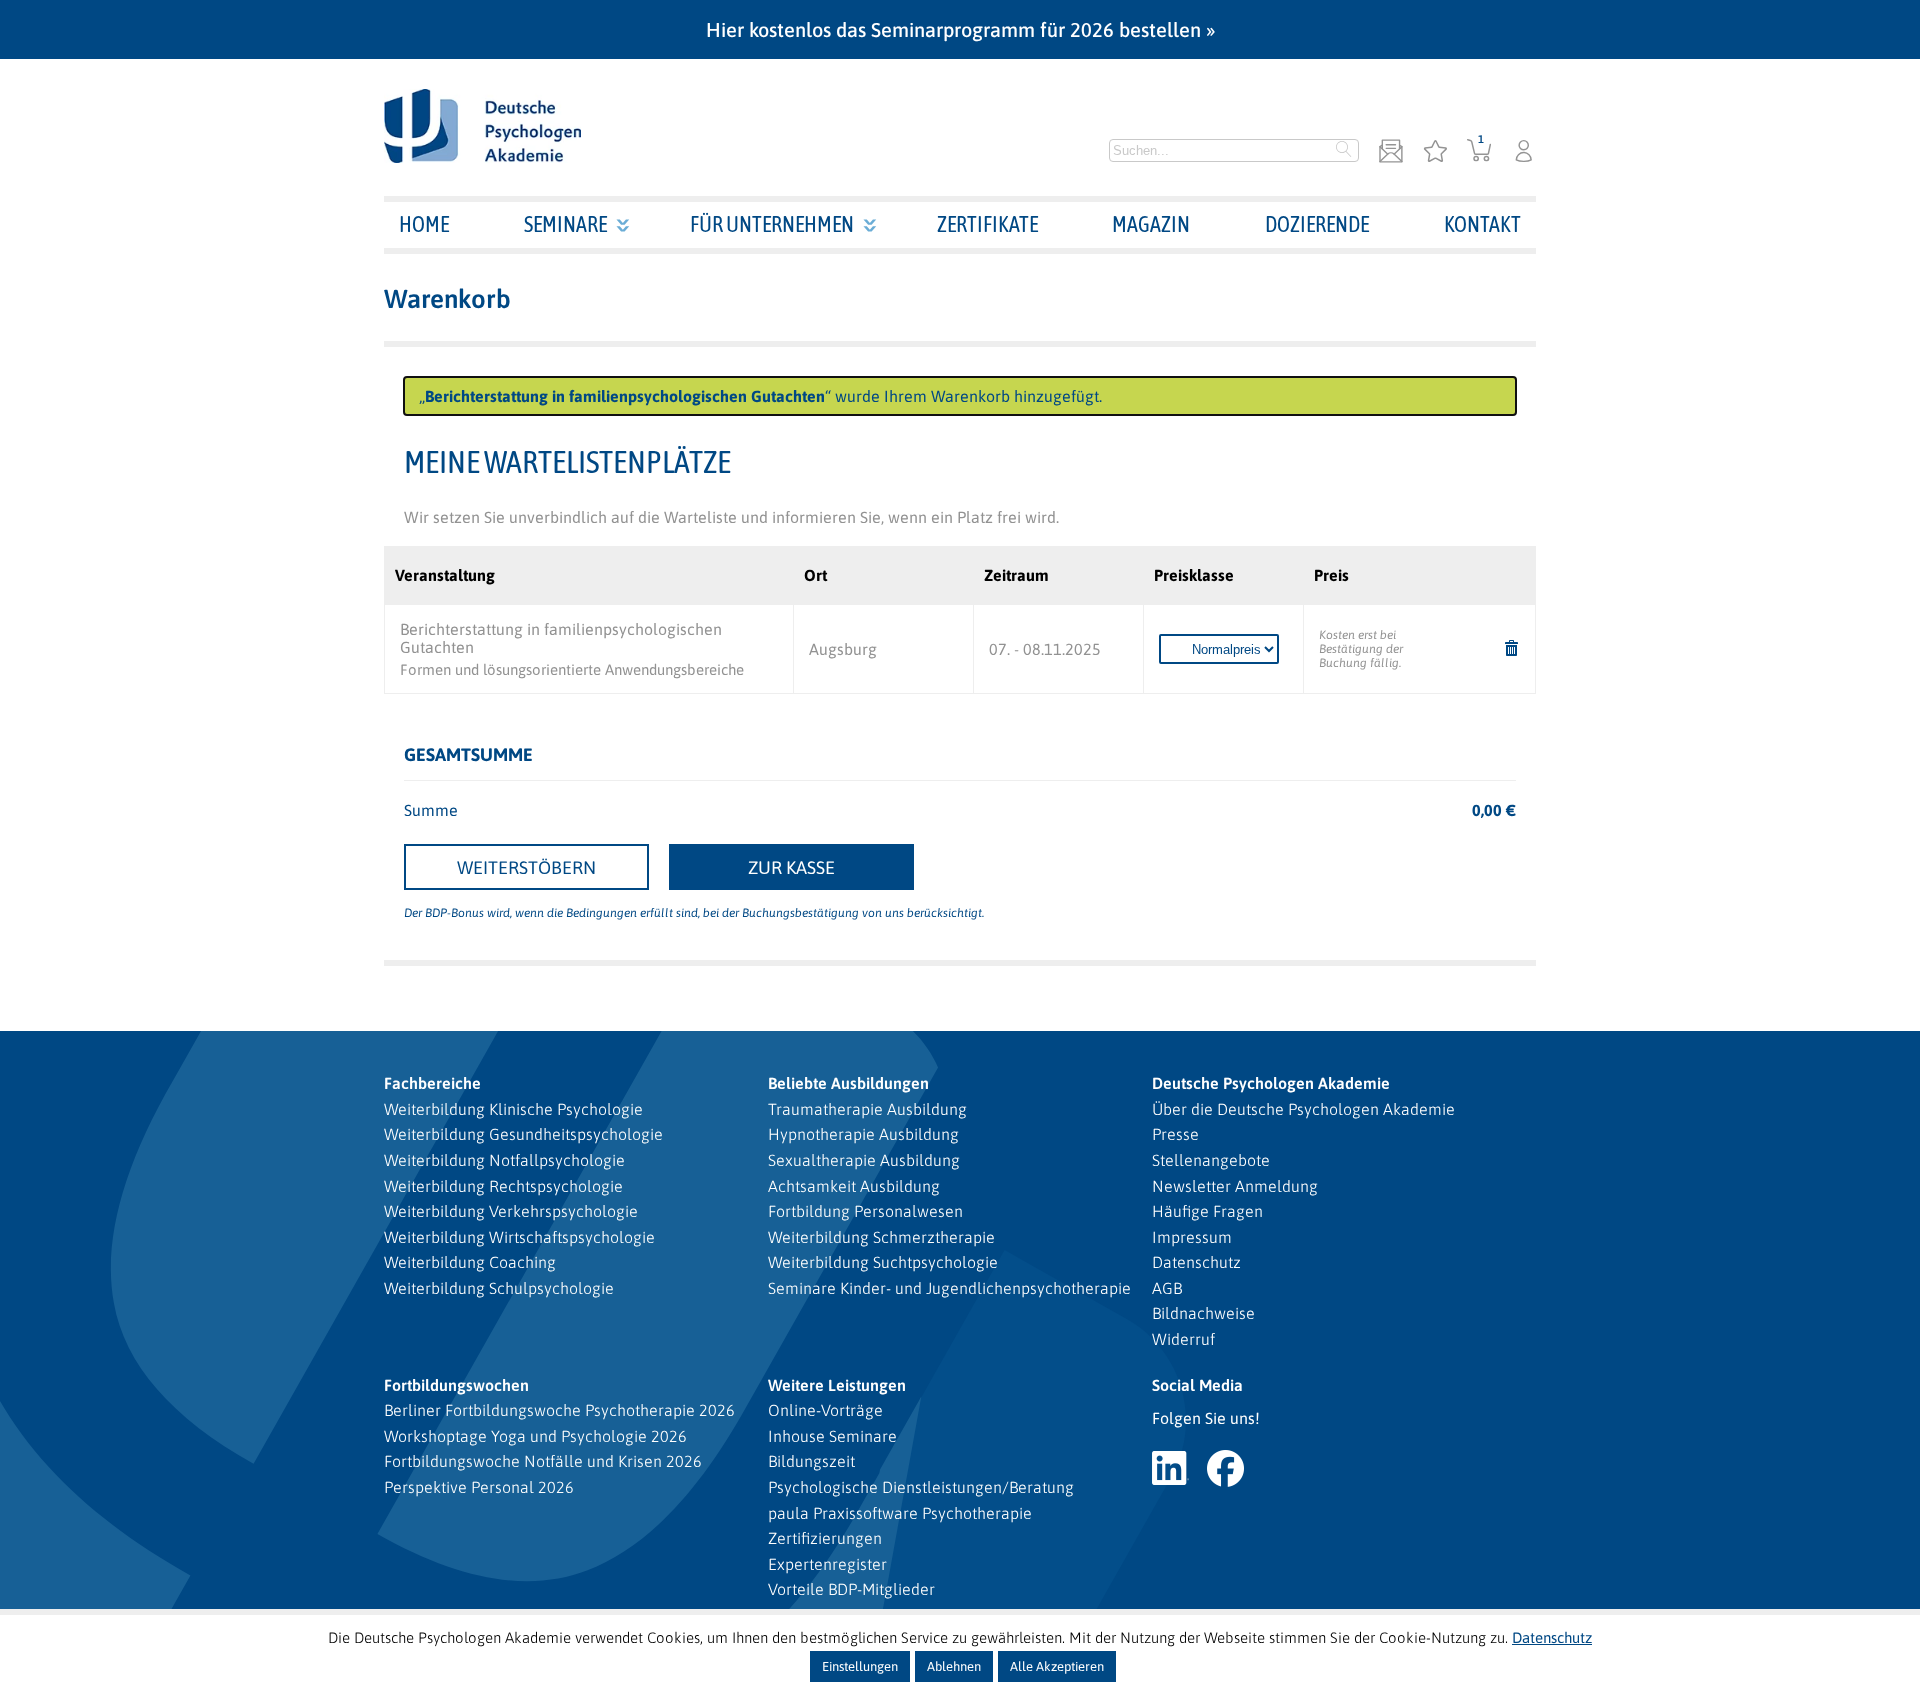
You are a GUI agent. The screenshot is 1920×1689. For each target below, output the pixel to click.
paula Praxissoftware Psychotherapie (900, 1513)
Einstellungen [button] (860, 1666)
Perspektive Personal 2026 (479, 1487)
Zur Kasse (791, 867)
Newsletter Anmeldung (1235, 1186)
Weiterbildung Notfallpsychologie (504, 1160)
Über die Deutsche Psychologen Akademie (1303, 1109)
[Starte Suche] (1344, 151)
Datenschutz (1196, 1262)
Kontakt (1482, 224)
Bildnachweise (1203, 1313)
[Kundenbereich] (1524, 152)
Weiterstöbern (526, 867)
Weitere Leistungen (837, 1385)
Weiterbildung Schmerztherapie (881, 1237)
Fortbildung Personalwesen (865, 1211)
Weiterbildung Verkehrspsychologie (511, 1211)
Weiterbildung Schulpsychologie (499, 1288)
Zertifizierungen (825, 1538)
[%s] (1512, 649)
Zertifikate (987, 224)
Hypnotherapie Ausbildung (863, 1134)
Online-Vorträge (825, 1410)
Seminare (565, 224)
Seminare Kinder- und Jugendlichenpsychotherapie (949, 1288)
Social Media (1197, 1385)
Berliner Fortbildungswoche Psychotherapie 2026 (559, 1410)
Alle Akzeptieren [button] (1057, 1666)
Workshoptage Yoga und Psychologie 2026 (535, 1436)
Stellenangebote (1211, 1160)
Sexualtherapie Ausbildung (864, 1160)
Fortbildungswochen (456, 1385)
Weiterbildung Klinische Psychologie (513, 1109)
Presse (1175, 1134)
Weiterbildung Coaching (470, 1262)
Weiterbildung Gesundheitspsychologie (523, 1134)
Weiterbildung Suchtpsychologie (883, 1262)
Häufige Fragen (1207, 1211)
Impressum (1192, 1237)
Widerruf (1183, 1339)
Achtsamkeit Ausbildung (854, 1186)
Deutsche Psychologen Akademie (1271, 1083)
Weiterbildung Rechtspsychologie (503, 1186)
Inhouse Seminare (832, 1436)
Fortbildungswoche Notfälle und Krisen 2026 (543, 1461)
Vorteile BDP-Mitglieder (851, 1589)
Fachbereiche (432, 1083)
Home (424, 224)
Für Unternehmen (772, 224)
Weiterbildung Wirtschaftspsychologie (519, 1237)
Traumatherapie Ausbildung (867, 1109)
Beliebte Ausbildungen (848, 1083)
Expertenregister (827, 1564)
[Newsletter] (1391, 152)
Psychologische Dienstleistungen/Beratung (921, 1487)
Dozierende (1317, 224)
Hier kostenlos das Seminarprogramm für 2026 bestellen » (960, 29)
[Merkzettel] (1435, 152)
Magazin (1151, 224)
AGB (1167, 1288)
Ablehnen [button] (954, 1666)
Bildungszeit (811, 1461)
